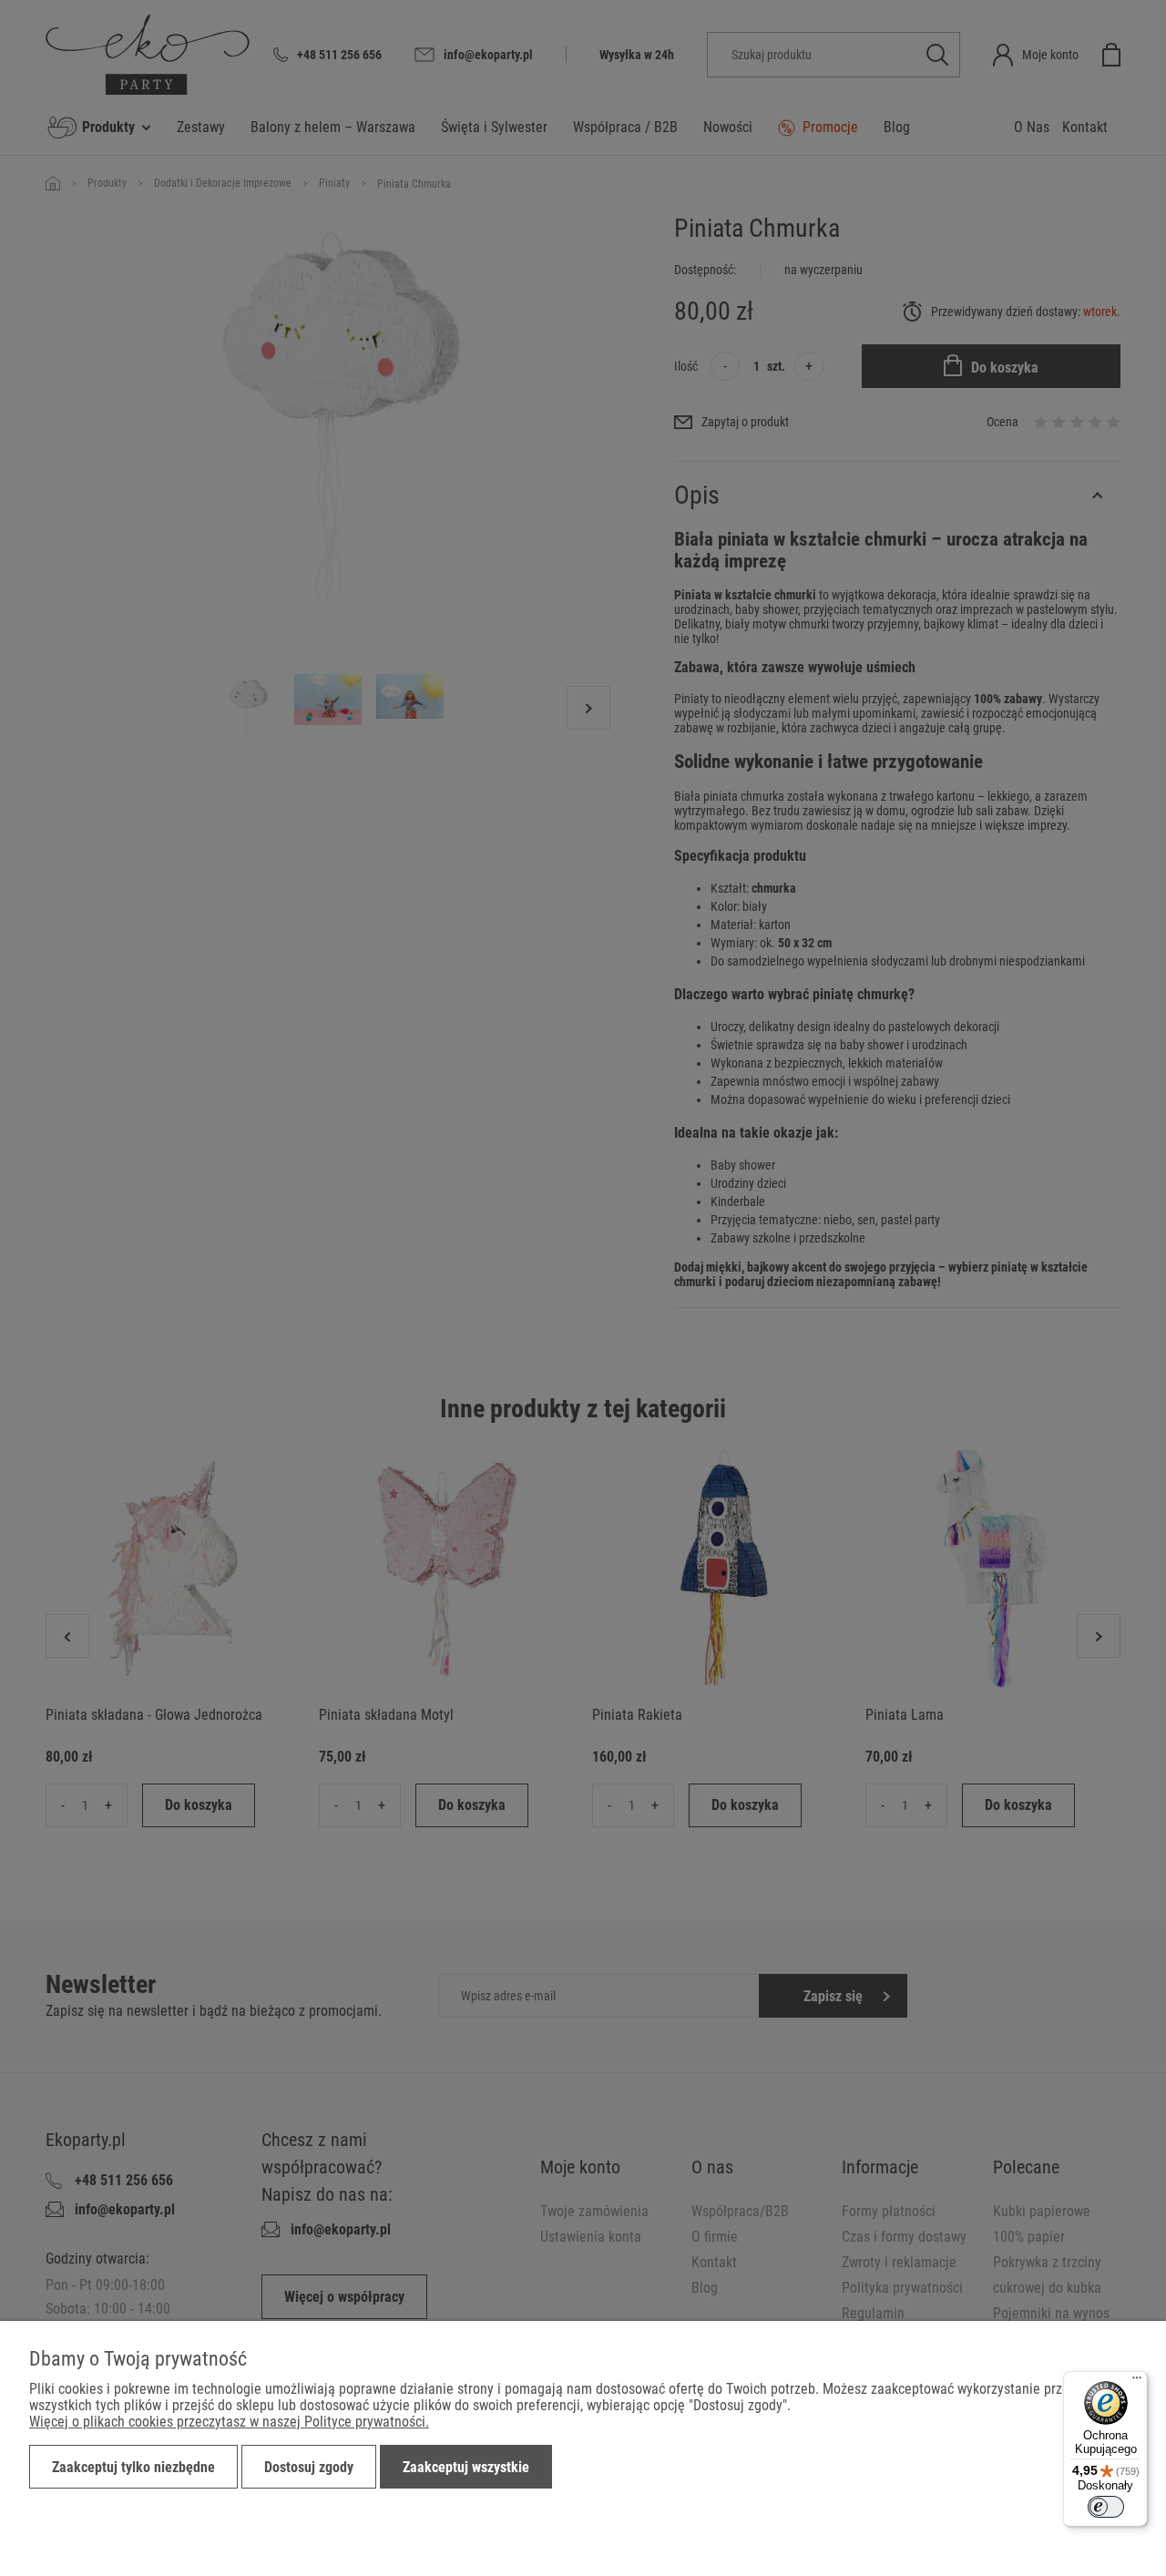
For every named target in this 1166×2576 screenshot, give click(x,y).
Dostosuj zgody (309, 2467)
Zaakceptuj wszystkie (466, 2467)
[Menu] (1137, 2382)
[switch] (1106, 2507)
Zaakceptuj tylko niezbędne (133, 2467)
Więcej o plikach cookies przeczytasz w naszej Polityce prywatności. (229, 2422)
